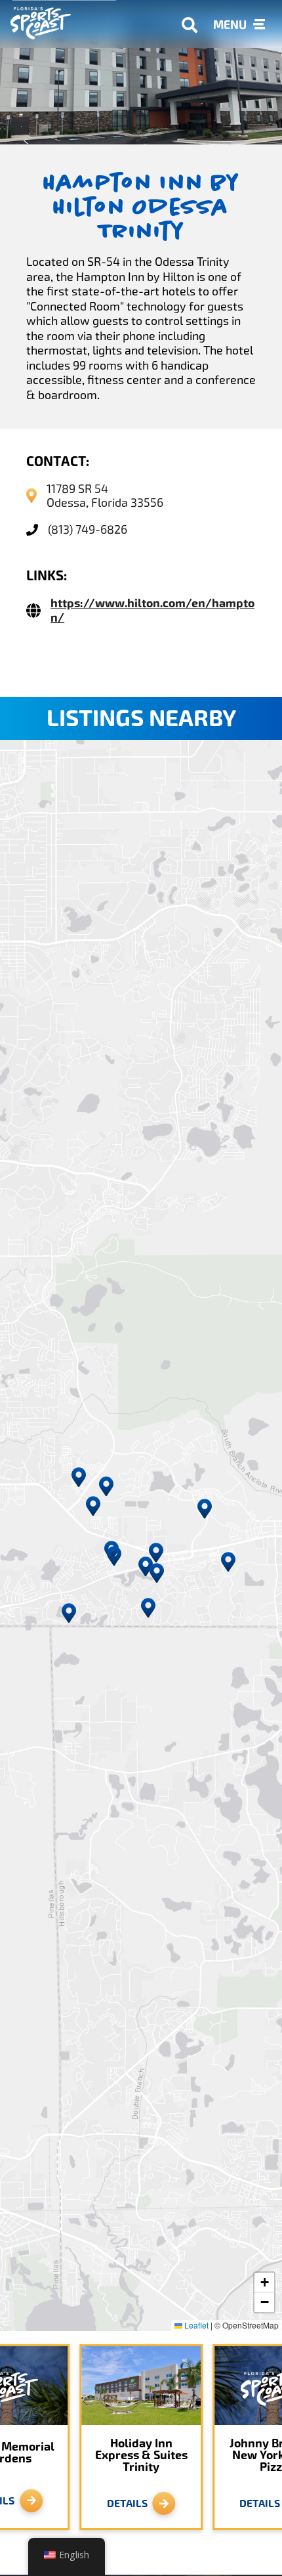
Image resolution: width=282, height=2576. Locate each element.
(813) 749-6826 (88, 529)
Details (127, 2503)
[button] (146, 1566)
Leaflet (195, 2325)
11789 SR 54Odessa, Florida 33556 (105, 496)
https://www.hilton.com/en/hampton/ (152, 611)
